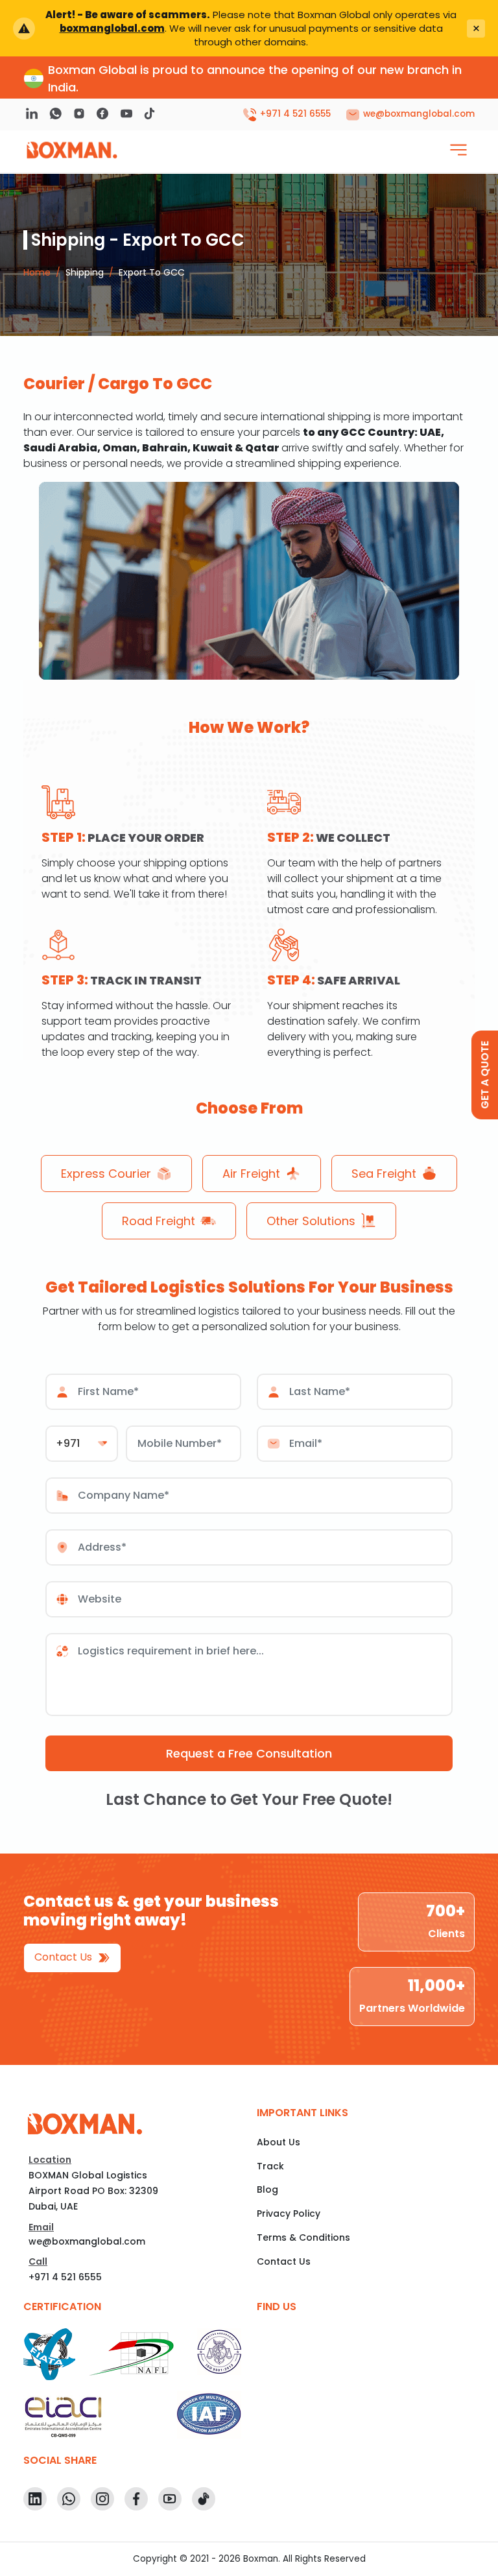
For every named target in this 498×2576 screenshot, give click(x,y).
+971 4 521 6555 (65, 2277)
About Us (279, 2142)
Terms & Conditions (303, 2237)
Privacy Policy (289, 2213)
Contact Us (65, 1957)
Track (270, 2166)
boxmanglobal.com (112, 28)
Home (37, 272)
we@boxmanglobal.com (87, 2241)
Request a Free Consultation (249, 1753)
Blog (267, 2189)
